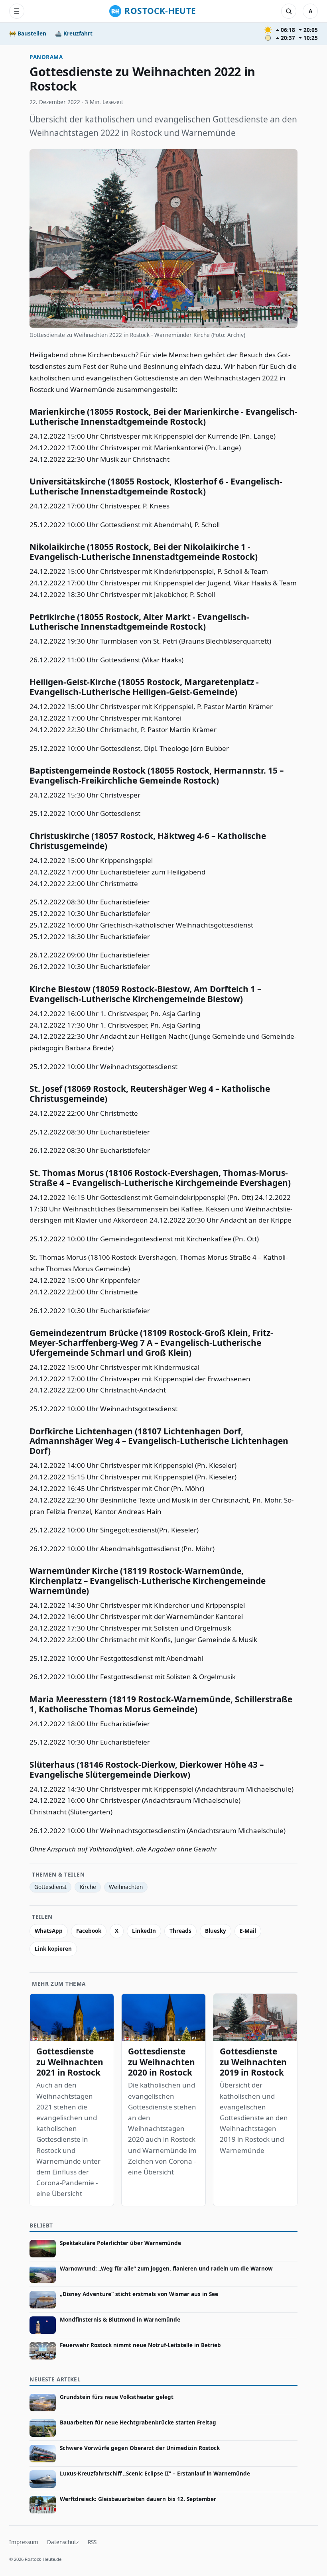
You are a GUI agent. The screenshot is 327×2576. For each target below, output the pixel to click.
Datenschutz (63, 2542)
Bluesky (216, 1931)
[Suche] (289, 11)
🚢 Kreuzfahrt (74, 33)
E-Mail (248, 1931)
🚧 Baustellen (28, 33)
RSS (92, 2542)
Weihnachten (126, 1887)
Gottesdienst (50, 1887)
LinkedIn (144, 1931)
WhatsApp (49, 1931)
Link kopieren (53, 1949)
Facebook (89, 1931)
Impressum (24, 2542)
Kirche (88, 1887)
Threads (180, 1931)
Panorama (46, 57)
